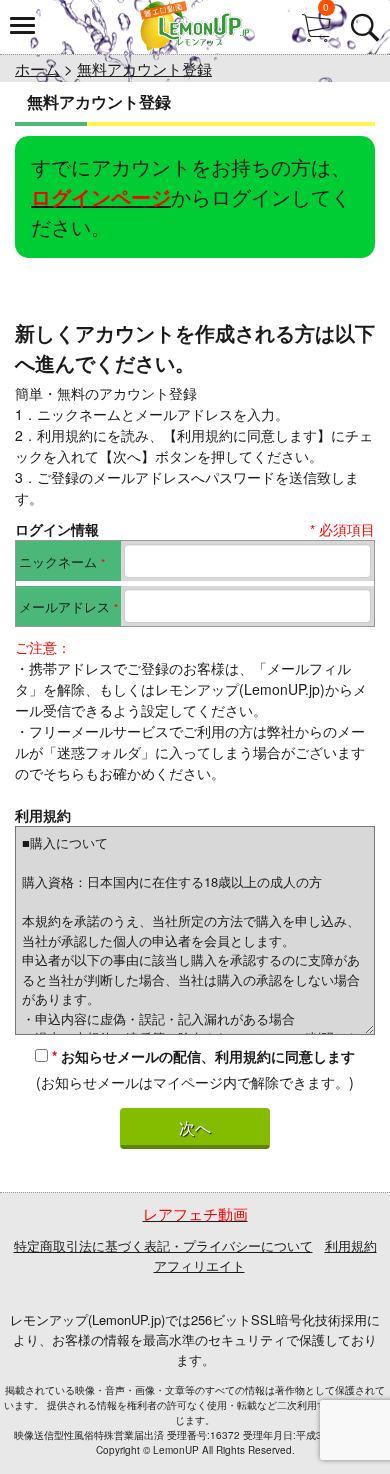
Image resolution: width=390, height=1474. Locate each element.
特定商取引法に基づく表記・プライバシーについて (163, 1245)
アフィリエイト (199, 1265)
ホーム (37, 68)
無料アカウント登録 (144, 68)
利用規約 (351, 1245)
